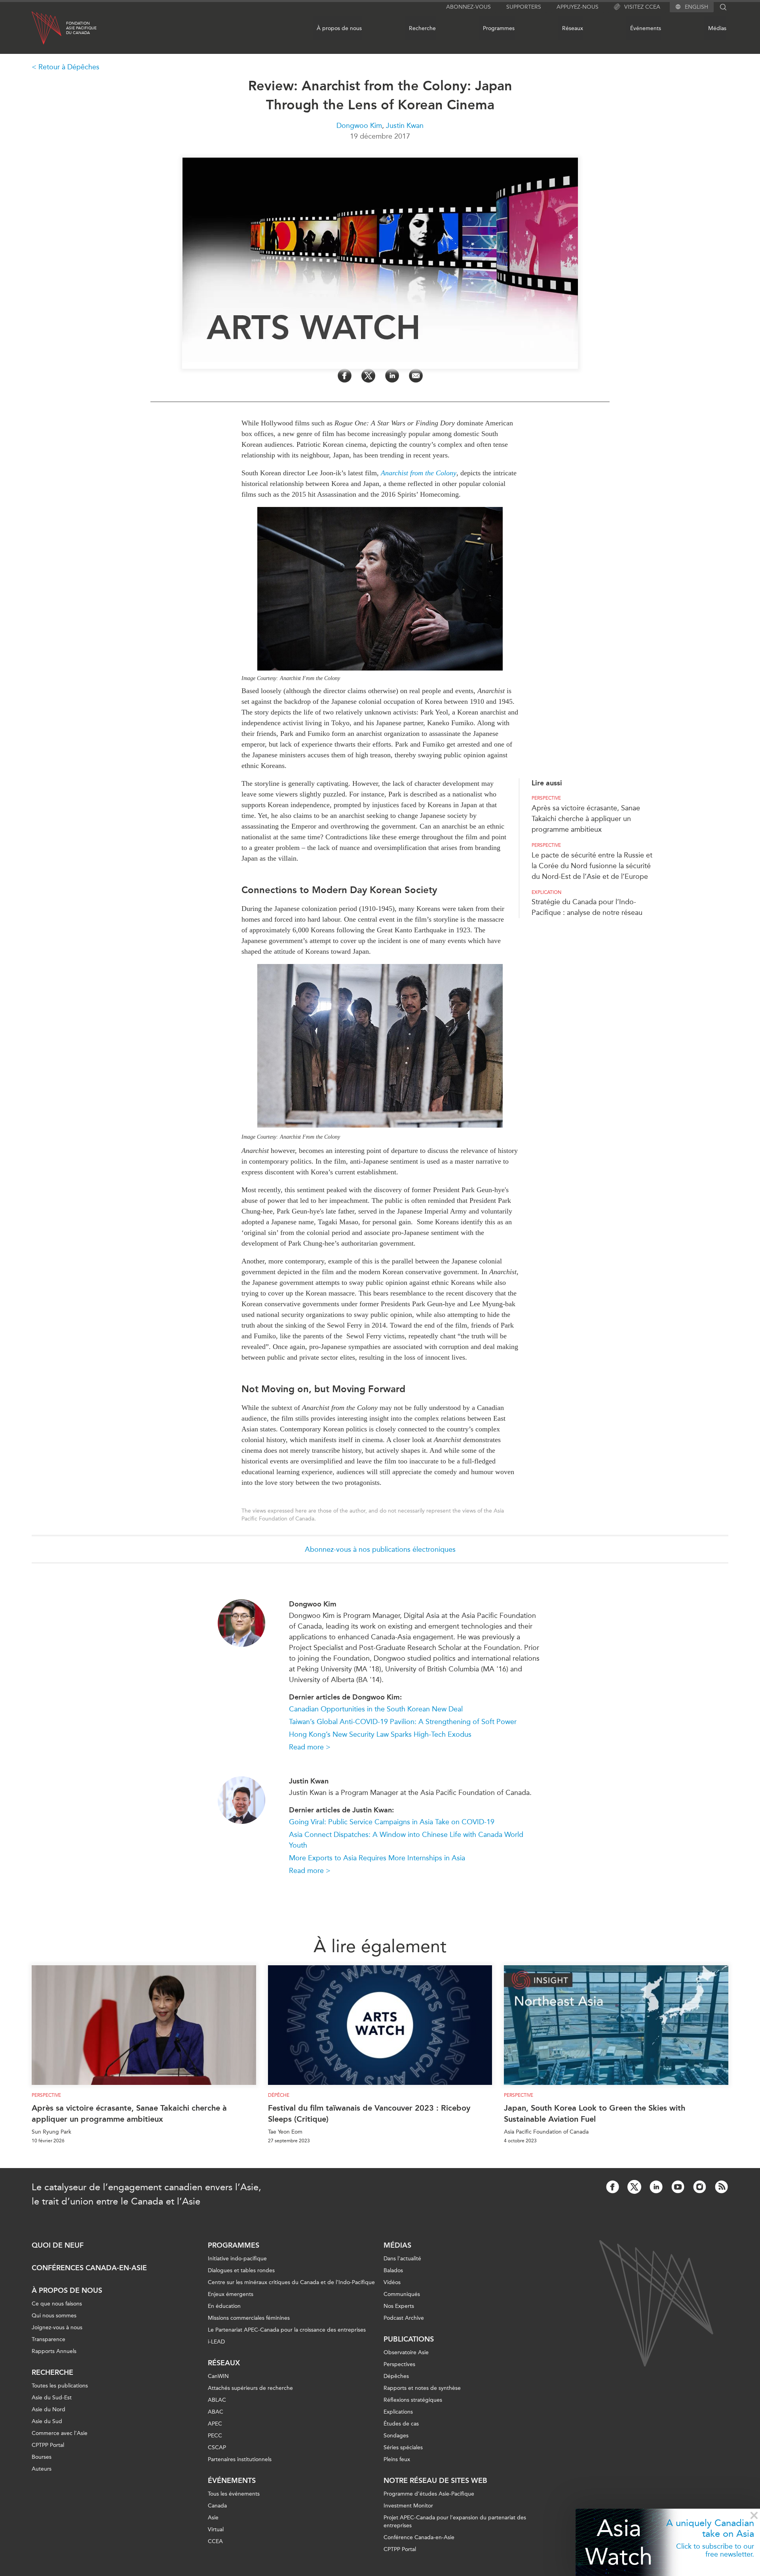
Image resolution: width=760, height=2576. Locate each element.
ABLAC (217, 2400)
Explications (398, 2412)
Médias (717, 28)
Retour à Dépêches (69, 67)
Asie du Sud (47, 2421)
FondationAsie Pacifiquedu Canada (81, 28)
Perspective (546, 798)
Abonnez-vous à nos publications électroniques (380, 1549)
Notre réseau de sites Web (435, 2481)
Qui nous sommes (54, 2316)
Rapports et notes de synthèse (422, 2388)
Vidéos (392, 2282)
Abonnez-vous (468, 7)
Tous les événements (234, 2494)
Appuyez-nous (578, 7)
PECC (215, 2436)
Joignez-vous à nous (57, 2327)
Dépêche (279, 2095)
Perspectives (399, 2364)
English (696, 7)
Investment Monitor (408, 2506)
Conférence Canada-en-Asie (419, 2537)
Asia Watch (619, 2542)
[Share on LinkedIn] (392, 376)
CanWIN (218, 2376)
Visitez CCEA (642, 7)
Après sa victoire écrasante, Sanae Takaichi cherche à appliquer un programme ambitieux (586, 819)
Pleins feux (397, 2459)
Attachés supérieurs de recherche (250, 2388)
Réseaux (573, 28)
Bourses (42, 2457)
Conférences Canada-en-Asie (89, 2268)
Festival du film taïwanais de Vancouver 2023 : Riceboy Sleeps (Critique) (369, 2113)
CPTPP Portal (48, 2445)
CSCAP (217, 2447)
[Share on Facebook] (345, 376)
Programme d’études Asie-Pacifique (429, 2494)
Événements (646, 28)
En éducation (224, 2306)
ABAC (216, 2412)
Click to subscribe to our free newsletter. (715, 2550)
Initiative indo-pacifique (237, 2259)
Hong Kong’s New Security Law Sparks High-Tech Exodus (380, 1734)
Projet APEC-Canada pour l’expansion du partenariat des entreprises (455, 2522)
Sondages (396, 2436)
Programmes (499, 28)
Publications (409, 2339)
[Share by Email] (416, 376)
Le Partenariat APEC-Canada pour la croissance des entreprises (287, 2330)
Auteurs (42, 2469)
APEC (215, 2424)
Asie (213, 2518)
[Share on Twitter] (368, 376)
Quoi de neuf (58, 2245)
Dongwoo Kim (359, 126)
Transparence (48, 2339)
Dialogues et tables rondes (241, 2270)
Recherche (422, 28)
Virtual (216, 2529)
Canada (217, 2506)
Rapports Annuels (54, 2351)
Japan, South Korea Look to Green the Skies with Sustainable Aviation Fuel (595, 2113)
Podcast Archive (404, 2318)
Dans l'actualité (402, 2259)
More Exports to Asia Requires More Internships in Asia (377, 1858)
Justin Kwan (405, 126)
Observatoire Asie (406, 2352)
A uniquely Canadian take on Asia (710, 2528)
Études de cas (401, 2424)
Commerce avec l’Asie (60, 2433)
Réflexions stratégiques (413, 2400)
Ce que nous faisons (57, 2304)
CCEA (215, 2541)
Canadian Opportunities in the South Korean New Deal (376, 1709)
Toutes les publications (60, 2386)
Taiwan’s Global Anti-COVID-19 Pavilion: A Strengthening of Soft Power (403, 1722)
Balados (393, 2270)
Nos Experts (399, 2306)
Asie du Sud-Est (52, 2398)
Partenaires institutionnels (240, 2459)
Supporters (524, 7)
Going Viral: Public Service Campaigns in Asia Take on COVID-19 (392, 1822)
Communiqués (402, 2294)
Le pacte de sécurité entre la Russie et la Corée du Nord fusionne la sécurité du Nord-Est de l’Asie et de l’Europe (592, 866)
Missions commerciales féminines (249, 2318)
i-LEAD (216, 2342)
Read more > (310, 1747)
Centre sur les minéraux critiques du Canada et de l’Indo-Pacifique (291, 2282)
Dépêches (396, 2376)
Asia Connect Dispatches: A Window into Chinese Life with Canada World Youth (406, 1840)
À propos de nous (339, 28)
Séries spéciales (403, 2447)
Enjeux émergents (231, 2294)
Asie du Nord (48, 2409)
